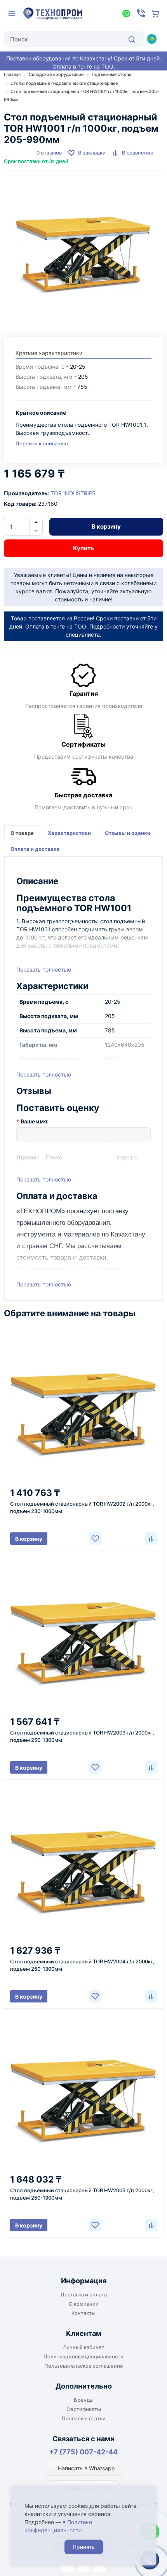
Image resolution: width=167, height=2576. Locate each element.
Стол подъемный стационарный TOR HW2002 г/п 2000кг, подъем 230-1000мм (82, 1507)
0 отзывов (49, 153)
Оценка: (27, 1157)
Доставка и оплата (84, 2294)
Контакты (83, 2313)
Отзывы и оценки (128, 833)
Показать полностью (44, 969)
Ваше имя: (35, 1121)
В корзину (106, 526)
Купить (83, 548)
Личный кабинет (84, 2347)
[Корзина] (156, 14)
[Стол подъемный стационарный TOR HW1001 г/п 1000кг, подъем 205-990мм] (83, 250)
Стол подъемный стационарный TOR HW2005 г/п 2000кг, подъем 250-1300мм (82, 2194)
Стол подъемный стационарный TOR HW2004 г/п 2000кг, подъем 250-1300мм (82, 1965)
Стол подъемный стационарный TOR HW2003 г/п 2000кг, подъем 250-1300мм (82, 1736)
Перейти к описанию (42, 443)
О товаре (22, 833)
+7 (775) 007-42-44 (83, 2452)
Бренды (84, 2400)
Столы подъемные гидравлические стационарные (64, 83)
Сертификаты (84, 2409)
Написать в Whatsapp (86, 2468)
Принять (84, 2547)
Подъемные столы (111, 74)
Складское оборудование (56, 74)
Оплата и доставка (35, 849)
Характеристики (69, 833)
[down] (36, 531)
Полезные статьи (84, 2418)
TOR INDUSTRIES (73, 493)
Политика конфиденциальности (83, 2356)
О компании (84, 2304)
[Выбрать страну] (151, 39)
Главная (12, 74)
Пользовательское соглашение (84, 2366)
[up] (36, 522)
